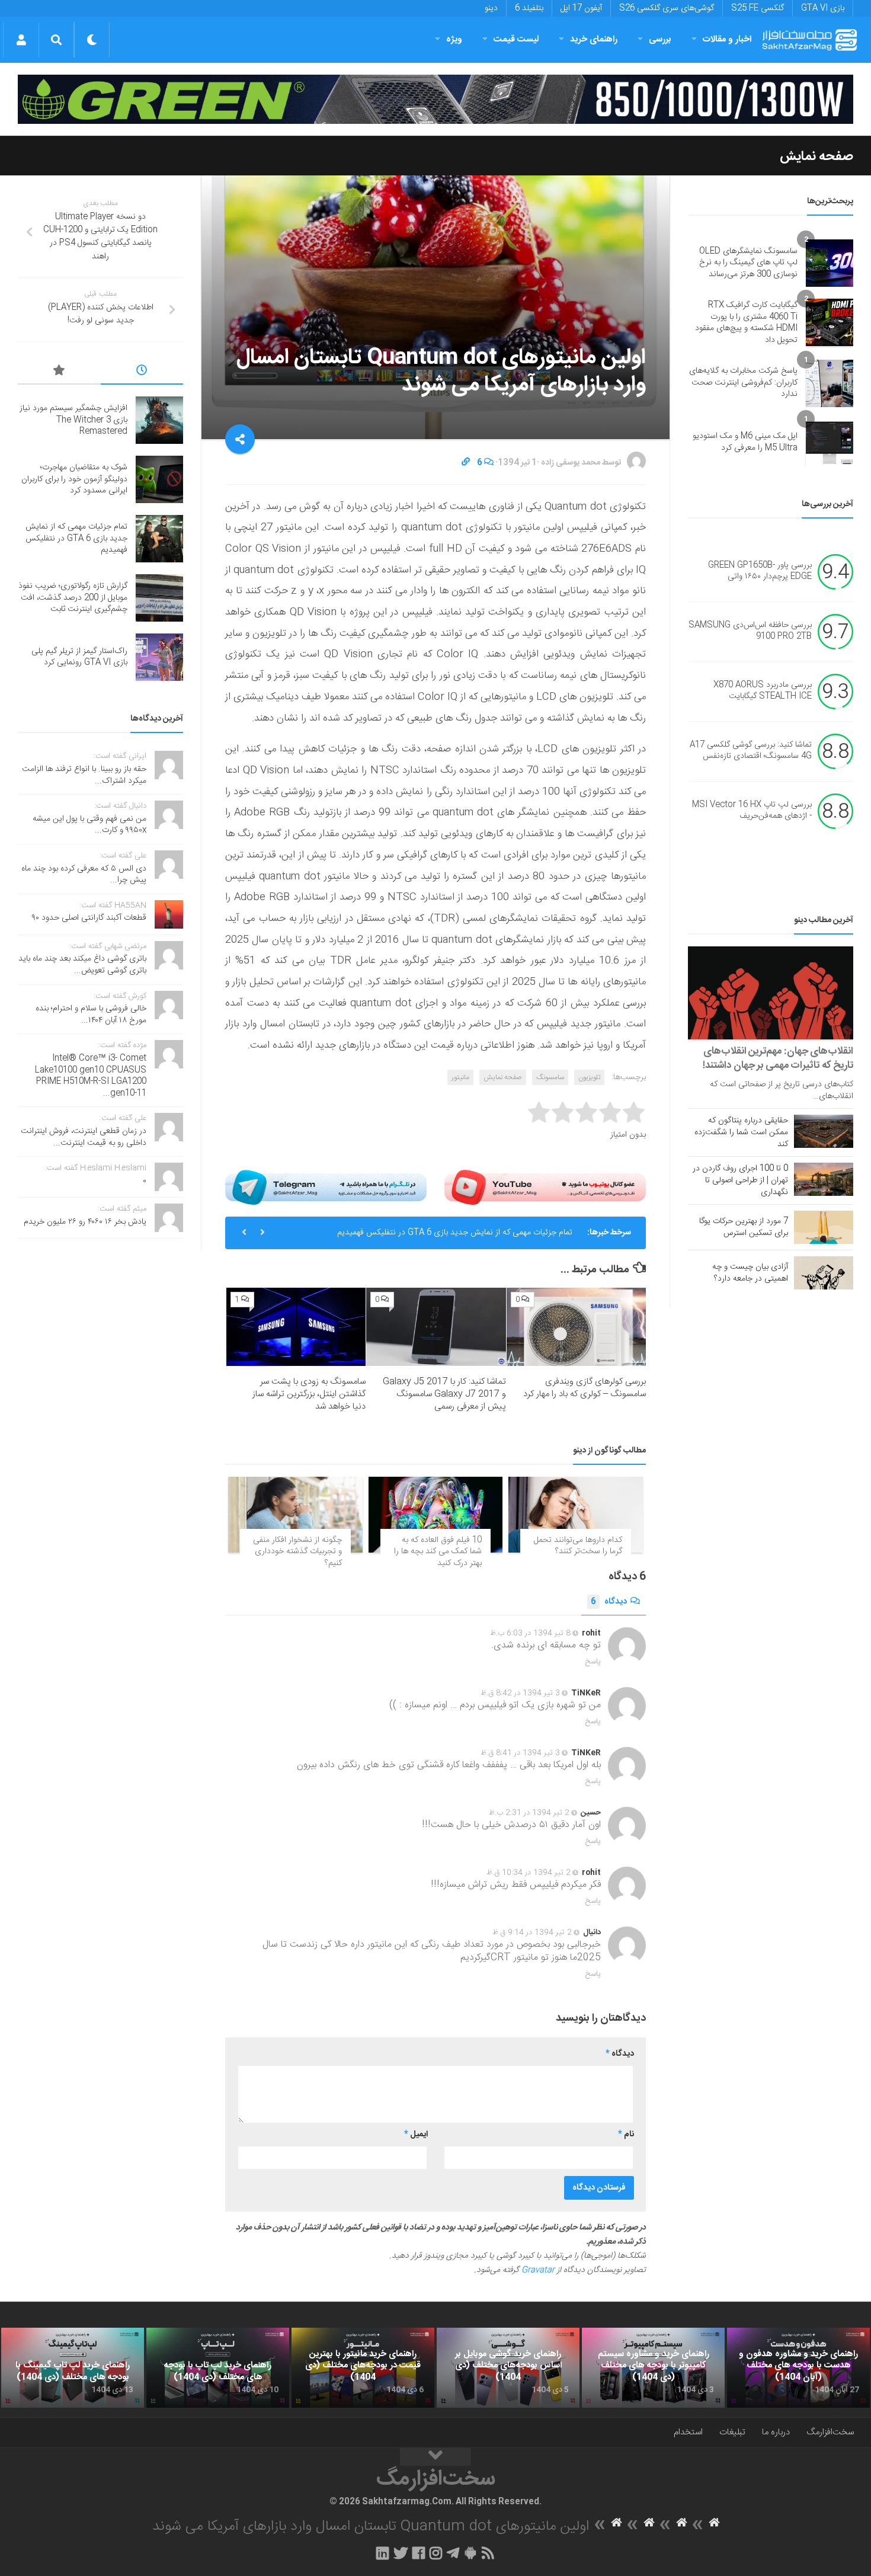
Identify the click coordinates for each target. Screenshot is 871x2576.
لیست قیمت (516, 39)
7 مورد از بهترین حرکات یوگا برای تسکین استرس (744, 1227)
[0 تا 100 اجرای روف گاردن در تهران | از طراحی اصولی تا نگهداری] (824, 1179)
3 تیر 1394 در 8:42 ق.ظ (520, 1693)
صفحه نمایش (816, 156)
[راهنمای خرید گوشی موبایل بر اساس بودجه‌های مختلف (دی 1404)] (508, 2368)
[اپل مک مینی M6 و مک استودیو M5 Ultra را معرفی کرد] (830, 443)
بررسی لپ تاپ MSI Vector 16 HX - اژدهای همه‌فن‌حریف (752, 811)
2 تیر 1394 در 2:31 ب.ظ (529, 1813)
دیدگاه (609, 1602)
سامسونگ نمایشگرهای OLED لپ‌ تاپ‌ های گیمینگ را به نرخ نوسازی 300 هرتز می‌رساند (748, 263)
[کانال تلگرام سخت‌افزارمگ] (453, 2553)
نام (626, 2135)
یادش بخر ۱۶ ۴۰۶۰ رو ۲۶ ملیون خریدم (85, 1222)
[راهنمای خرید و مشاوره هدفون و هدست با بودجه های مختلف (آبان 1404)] (798, 2368)
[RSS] (488, 2553)
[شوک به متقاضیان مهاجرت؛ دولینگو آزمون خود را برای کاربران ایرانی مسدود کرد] (159, 479)
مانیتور (460, 1077)
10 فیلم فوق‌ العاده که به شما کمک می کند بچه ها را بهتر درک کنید (438, 1552)
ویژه (454, 39)
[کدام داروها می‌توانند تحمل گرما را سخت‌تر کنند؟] (576, 1514)
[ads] (435, 99)
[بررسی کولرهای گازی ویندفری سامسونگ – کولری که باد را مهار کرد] (576, 1327)
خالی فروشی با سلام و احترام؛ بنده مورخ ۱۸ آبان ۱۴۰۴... (91, 1015)
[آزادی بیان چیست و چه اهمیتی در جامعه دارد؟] (824, 1273)
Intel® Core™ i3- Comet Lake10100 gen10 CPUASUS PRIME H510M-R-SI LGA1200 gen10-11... (91, 1076)
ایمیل (416, 2135)
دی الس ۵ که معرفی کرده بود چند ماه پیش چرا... (84, 875)
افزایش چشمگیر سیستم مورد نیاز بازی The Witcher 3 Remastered (73, 420)
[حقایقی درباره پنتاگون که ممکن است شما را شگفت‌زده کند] (824, 1131)
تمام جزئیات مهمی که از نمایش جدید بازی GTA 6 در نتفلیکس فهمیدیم (455, 1233)
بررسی (660, 39)
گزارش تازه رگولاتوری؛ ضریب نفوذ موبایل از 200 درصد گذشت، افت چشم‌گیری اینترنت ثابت (73, 598)
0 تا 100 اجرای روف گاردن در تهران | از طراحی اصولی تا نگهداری (740, 1180)
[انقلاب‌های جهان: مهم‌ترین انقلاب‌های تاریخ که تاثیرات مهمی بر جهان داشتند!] (771, 993)
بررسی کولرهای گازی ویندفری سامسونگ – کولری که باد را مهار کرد (585, 1388)
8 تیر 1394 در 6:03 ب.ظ (530, 1633)
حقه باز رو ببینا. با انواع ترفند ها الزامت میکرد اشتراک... (84, 775)
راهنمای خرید (594, 39)
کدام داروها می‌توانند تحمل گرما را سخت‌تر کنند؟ (578, 1546)
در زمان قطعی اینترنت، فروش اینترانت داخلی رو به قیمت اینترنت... (84, 1137)
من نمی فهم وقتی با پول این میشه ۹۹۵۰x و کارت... (89, 825)
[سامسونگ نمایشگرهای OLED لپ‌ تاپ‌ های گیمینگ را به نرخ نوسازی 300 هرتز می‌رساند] (830, 263)
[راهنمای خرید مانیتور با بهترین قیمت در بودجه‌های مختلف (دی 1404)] (363, 2368)
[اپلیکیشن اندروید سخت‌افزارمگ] (470, 2553)
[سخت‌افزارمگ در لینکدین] (382, 2553)
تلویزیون (589, 1077)
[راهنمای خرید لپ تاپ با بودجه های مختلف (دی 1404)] (218, 2368)
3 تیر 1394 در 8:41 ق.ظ (520, 1753)
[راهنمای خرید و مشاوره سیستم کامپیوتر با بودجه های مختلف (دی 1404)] (653, 2368)
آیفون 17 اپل (581, 8)
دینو (491, 8)
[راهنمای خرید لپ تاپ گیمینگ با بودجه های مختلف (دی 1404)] (73, 2368)
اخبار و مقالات (727, 39)
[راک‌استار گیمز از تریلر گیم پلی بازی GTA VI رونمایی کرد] (159, 657)
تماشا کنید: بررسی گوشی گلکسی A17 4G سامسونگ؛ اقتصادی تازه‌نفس (751, 751)
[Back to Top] (435, 2457)
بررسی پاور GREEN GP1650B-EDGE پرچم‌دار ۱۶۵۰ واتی (760, 571)
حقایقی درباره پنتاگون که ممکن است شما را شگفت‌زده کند (741, 1132)
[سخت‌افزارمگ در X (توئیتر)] (401, 2553)
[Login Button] (21, 40)
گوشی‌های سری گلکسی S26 (667, 8)
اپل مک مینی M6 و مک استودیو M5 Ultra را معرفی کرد (745, 442)
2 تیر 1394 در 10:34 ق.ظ (529, 1873)
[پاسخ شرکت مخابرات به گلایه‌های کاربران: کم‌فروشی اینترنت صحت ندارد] (830, 383)
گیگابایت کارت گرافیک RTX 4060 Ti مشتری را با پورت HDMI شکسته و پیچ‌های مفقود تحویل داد (746, 323)
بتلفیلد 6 (529, 8)
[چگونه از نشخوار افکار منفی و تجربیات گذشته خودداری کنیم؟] (295, 1514)
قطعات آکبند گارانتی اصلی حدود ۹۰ (89, 918)
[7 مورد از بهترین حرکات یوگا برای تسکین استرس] (824, 1227)
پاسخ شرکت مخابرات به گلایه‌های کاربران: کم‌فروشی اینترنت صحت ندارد (743, 383)
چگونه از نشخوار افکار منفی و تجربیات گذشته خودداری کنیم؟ (297, 1552)
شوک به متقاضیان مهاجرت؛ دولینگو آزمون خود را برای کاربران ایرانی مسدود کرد (74, 479)
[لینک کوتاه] (466, 463)
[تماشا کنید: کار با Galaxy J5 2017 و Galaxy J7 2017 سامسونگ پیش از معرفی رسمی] (436, 1327)
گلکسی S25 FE (758, 8)
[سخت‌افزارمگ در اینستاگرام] (436, 2553)
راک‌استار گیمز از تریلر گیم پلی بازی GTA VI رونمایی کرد (79, 657)
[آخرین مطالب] (142, 372)
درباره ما (776, 2432)
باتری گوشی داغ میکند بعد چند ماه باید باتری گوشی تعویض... (82, 965)
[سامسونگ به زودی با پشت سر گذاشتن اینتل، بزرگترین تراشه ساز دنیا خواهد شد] (296, 1327)
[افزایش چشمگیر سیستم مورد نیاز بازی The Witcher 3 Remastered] (159, 420)
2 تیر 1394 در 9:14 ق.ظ (532, 1932)
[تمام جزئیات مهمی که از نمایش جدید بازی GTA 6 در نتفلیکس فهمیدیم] (159, 539)
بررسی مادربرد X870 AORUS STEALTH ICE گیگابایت (763, 691)
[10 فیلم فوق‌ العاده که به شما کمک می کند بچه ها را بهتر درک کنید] (436, 1514)
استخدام (688, 2432)
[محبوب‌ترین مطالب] (59, 372)
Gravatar (538, 2270)
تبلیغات (732, 2432)
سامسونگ (550, 1077)
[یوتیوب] (545, 1187)
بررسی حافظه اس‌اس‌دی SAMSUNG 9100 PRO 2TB (750, 631)
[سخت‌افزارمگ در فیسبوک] (419, 2553)
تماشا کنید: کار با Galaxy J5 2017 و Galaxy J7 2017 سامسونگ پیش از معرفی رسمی (444, 1394)
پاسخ (593, 1662)
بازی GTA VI (823, 8)
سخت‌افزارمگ (830, 2432)
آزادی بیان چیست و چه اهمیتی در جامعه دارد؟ (750, 1273)
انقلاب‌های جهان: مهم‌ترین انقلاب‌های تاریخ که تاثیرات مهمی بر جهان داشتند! (778, 1058)
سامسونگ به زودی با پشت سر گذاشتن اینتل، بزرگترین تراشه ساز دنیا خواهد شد (309, 1394)
